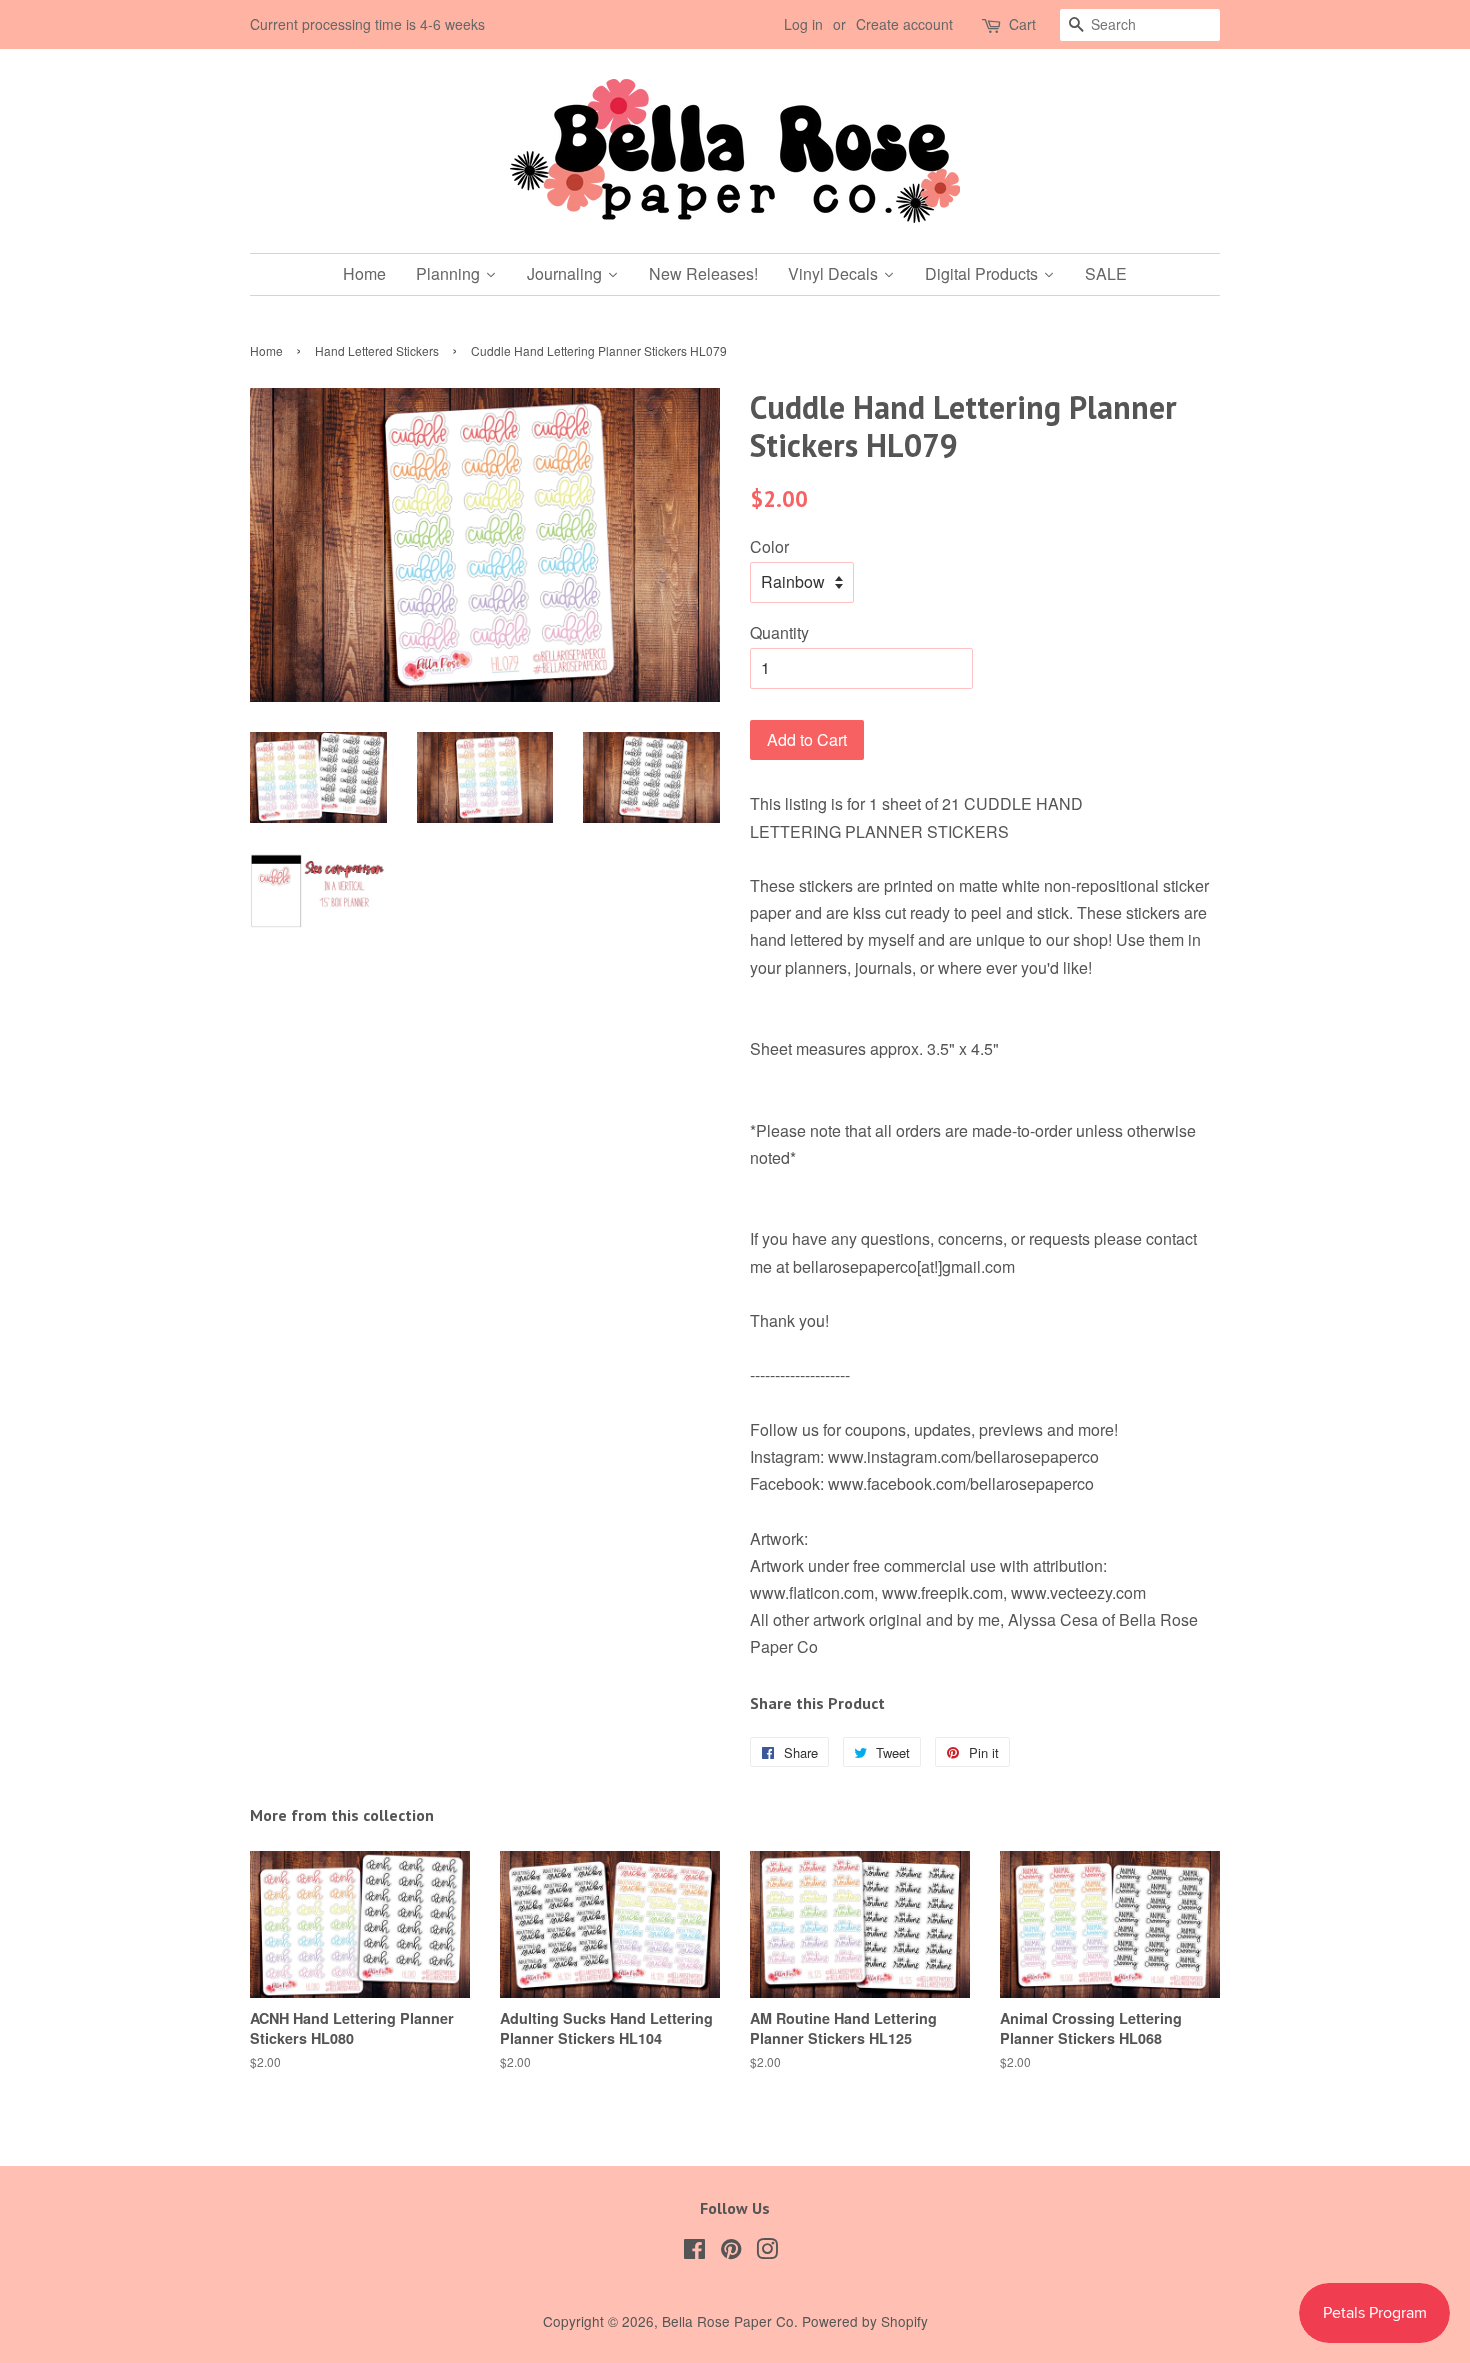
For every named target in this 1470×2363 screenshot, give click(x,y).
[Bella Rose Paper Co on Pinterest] (731, 2252)
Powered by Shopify (865, 2321)
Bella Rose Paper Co (728, 2321)
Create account (904, 24)
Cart (1022, 24)
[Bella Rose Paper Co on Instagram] (767, 2252)
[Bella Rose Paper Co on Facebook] (694, 2252)
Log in (803, 24)
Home (266, 350)
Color (769, 546)
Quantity (779, 632)
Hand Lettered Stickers (377, 350)
